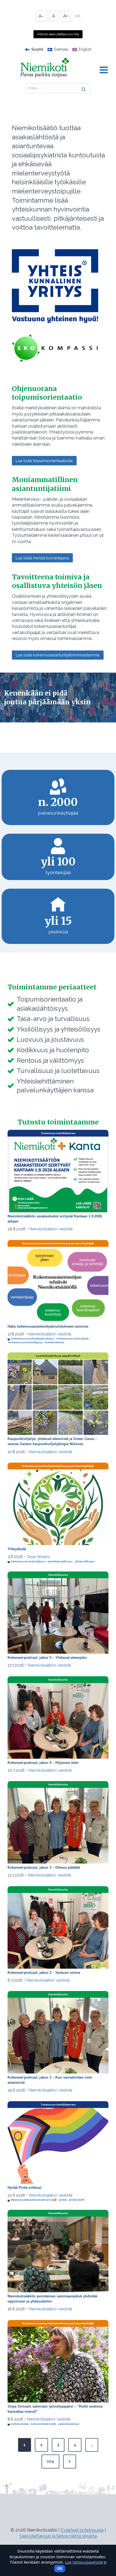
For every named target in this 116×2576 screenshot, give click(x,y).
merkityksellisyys (60, 1561)
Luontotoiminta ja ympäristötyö (58, 1356)
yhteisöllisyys (85, 1561)
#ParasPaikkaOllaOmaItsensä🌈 (34, 2200)
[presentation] (58, 1174)
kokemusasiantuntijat (73, 1339)
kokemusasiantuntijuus (25, 1342)
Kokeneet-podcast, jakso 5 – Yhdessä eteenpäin (47, 1658)
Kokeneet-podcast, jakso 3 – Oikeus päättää (44, 1867)
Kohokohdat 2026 (43, 2424)
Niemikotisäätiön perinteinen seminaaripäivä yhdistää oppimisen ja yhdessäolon (52, 2299)
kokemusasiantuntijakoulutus (33, 1339)
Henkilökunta (58, 1575)
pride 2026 (76, 2200)
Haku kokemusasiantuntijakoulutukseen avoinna (48, 1326)
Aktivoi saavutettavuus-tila (58, 34)
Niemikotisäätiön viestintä (51, 1229)
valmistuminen (69, 2424)
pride (63, 2200)
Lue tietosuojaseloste (86, 2562)
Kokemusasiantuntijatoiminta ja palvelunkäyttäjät (58, 1243)
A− (41, 16)
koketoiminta (54, 1342)
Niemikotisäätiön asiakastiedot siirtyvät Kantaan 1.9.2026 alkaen (55, 1219)
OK (60, 2568)
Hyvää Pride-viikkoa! (25, 2188)
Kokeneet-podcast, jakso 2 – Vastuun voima (44, 1973)
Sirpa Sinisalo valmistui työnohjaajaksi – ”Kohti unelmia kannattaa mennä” (55, 2409)
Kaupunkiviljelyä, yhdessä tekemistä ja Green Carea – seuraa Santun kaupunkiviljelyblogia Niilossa (52, 1441)
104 (50, 2461)
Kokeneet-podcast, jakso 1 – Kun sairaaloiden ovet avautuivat (50, 2080)
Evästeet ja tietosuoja (82, 2530)
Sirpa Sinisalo (38, 1557)
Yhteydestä (17, 1549)
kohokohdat (20, 2424)
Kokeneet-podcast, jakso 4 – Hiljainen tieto (43, 1763)
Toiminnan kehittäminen (58, 1133)
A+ (66, 16)
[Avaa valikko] (104, 70)
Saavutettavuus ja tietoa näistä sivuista (58, 2536)
